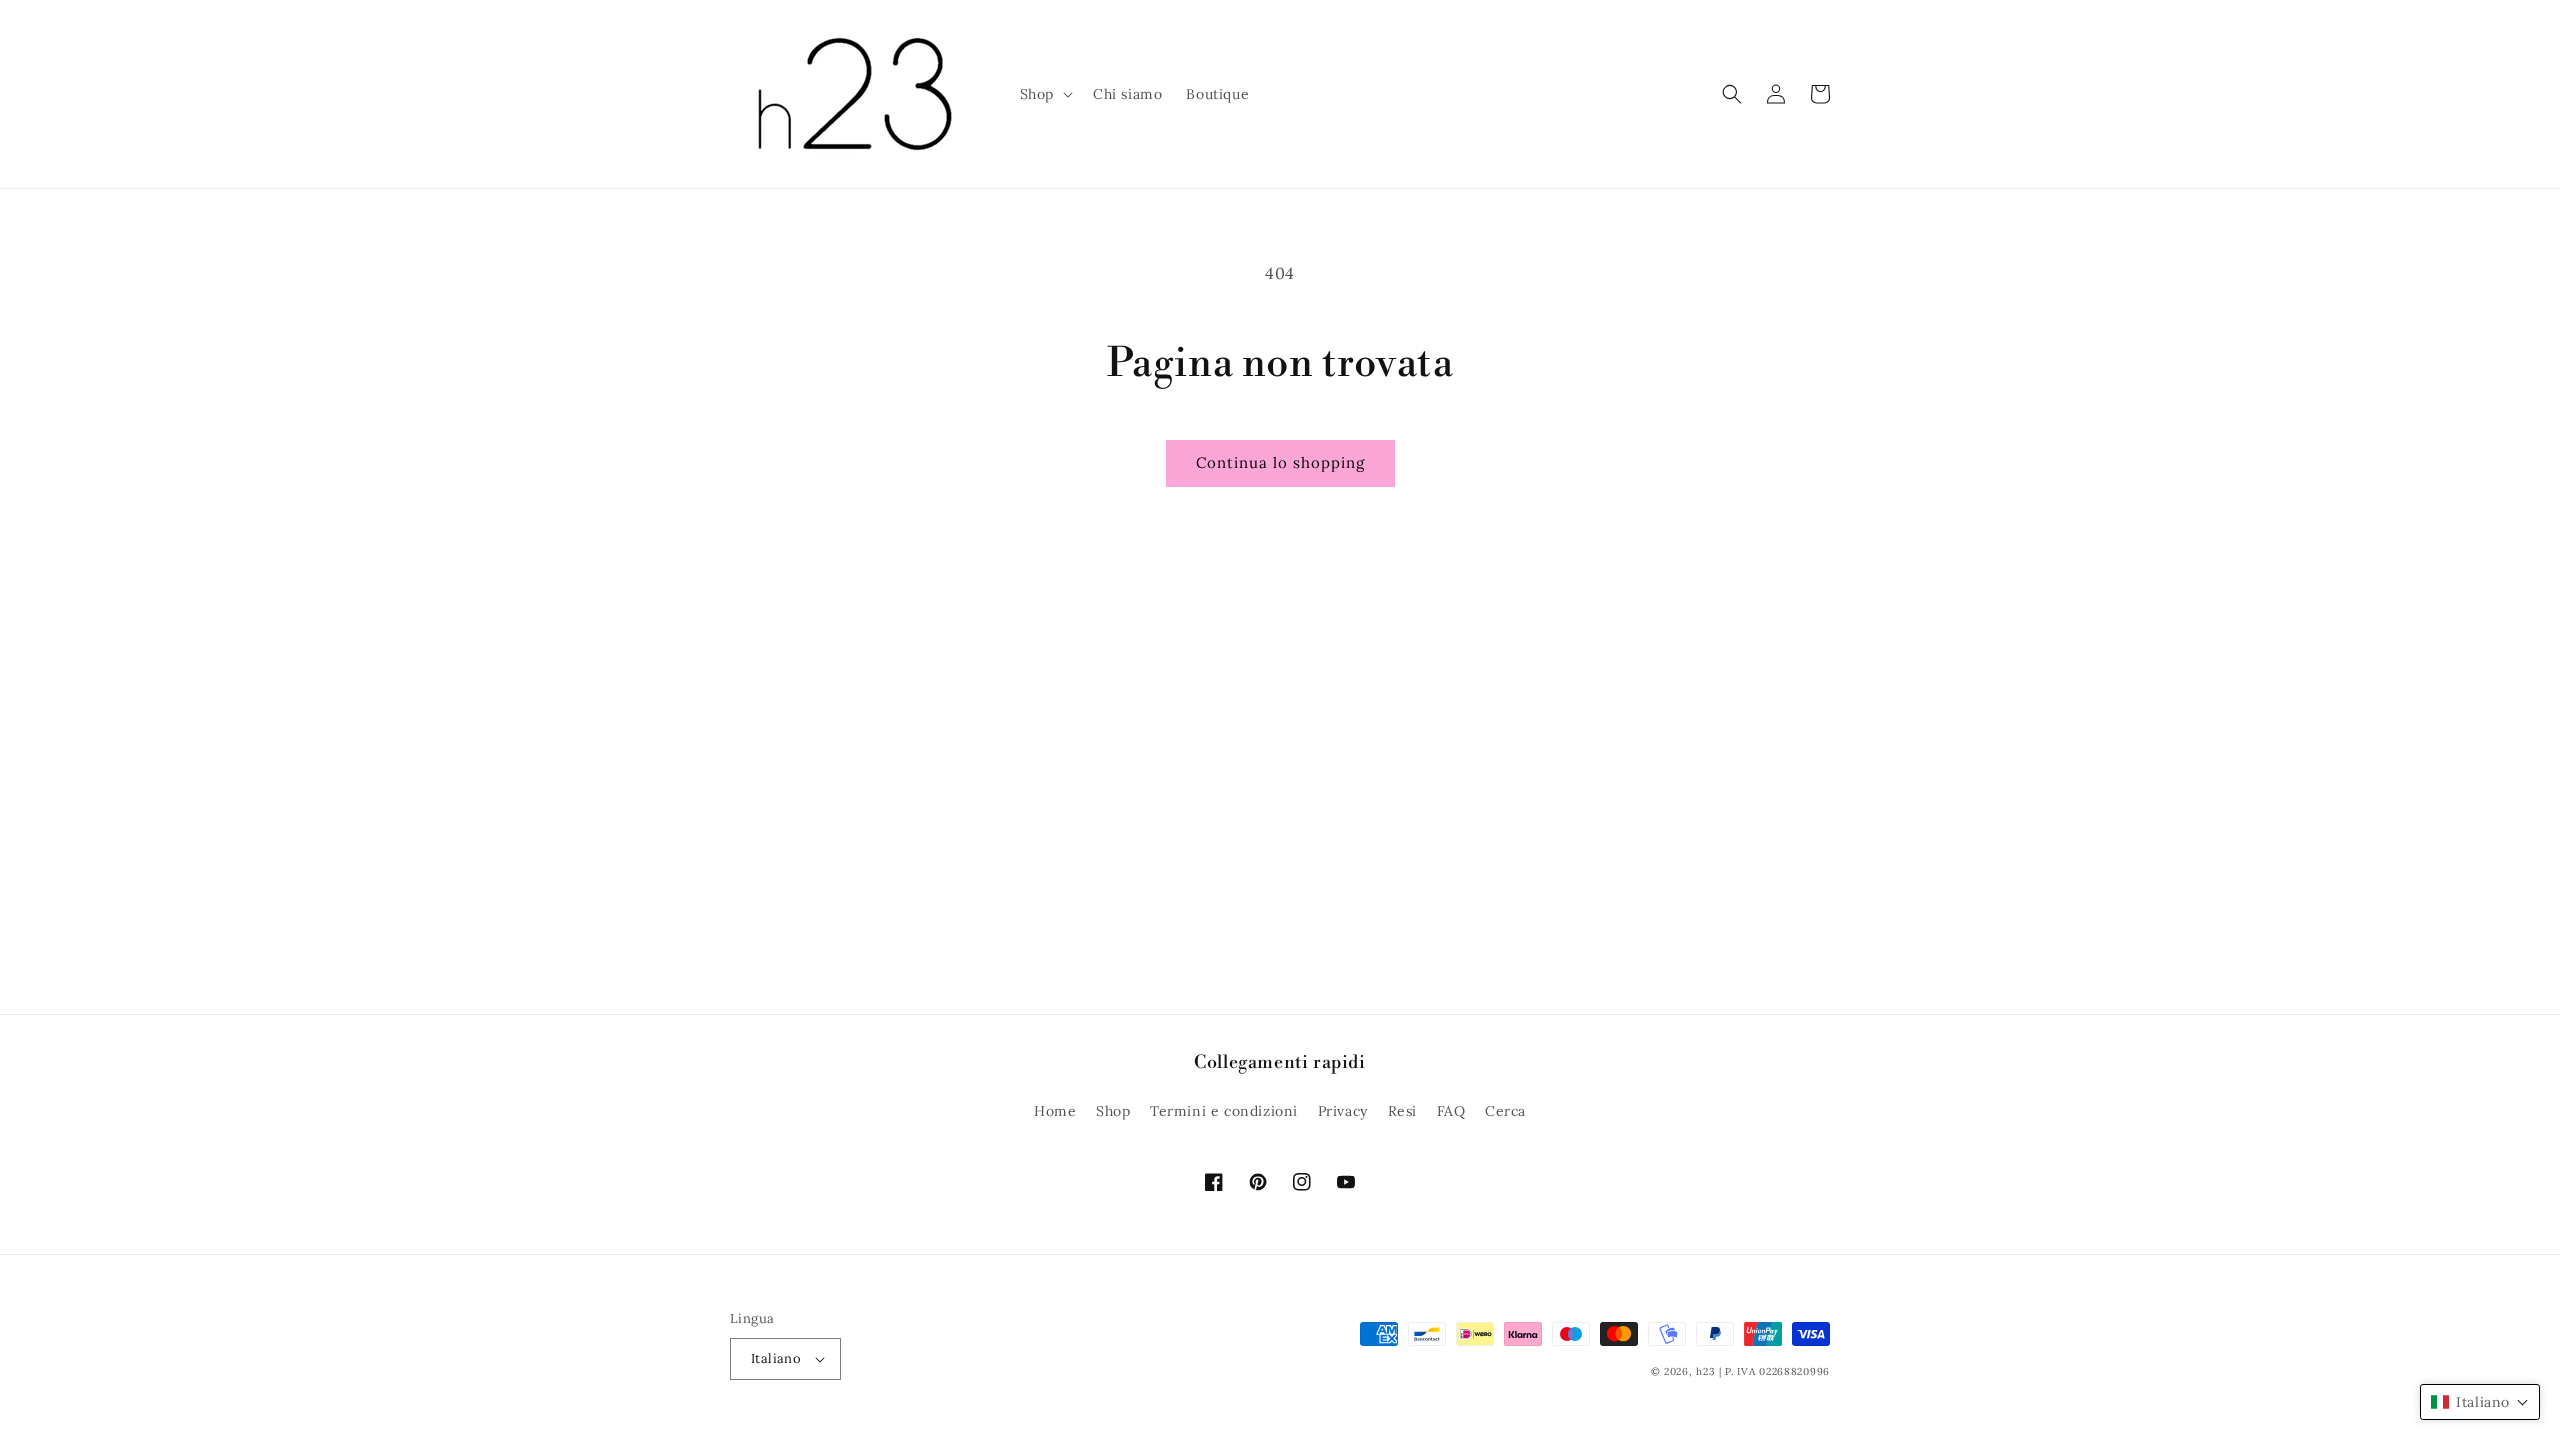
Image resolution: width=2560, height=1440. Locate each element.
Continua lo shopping (1280, 462)
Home (1055, 1111)
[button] (1044, 94)
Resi (1402, 1111)
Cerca (1505, 1111)
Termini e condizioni (1224, 1111)
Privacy (1343, 1111)
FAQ (1451, 1111)
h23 (1705, 1371)
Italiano (776, 1358)
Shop (1113, 1111)
